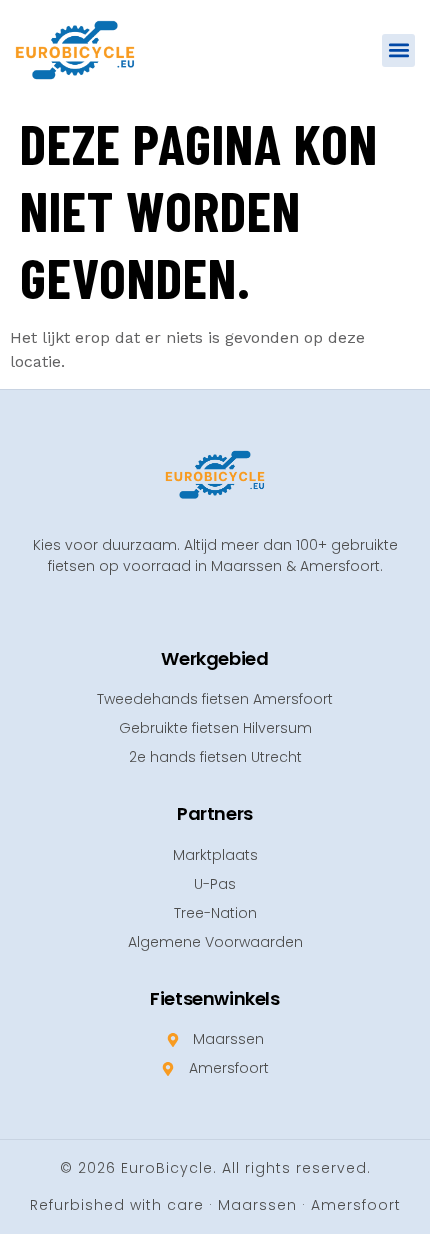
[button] (398, 50)
